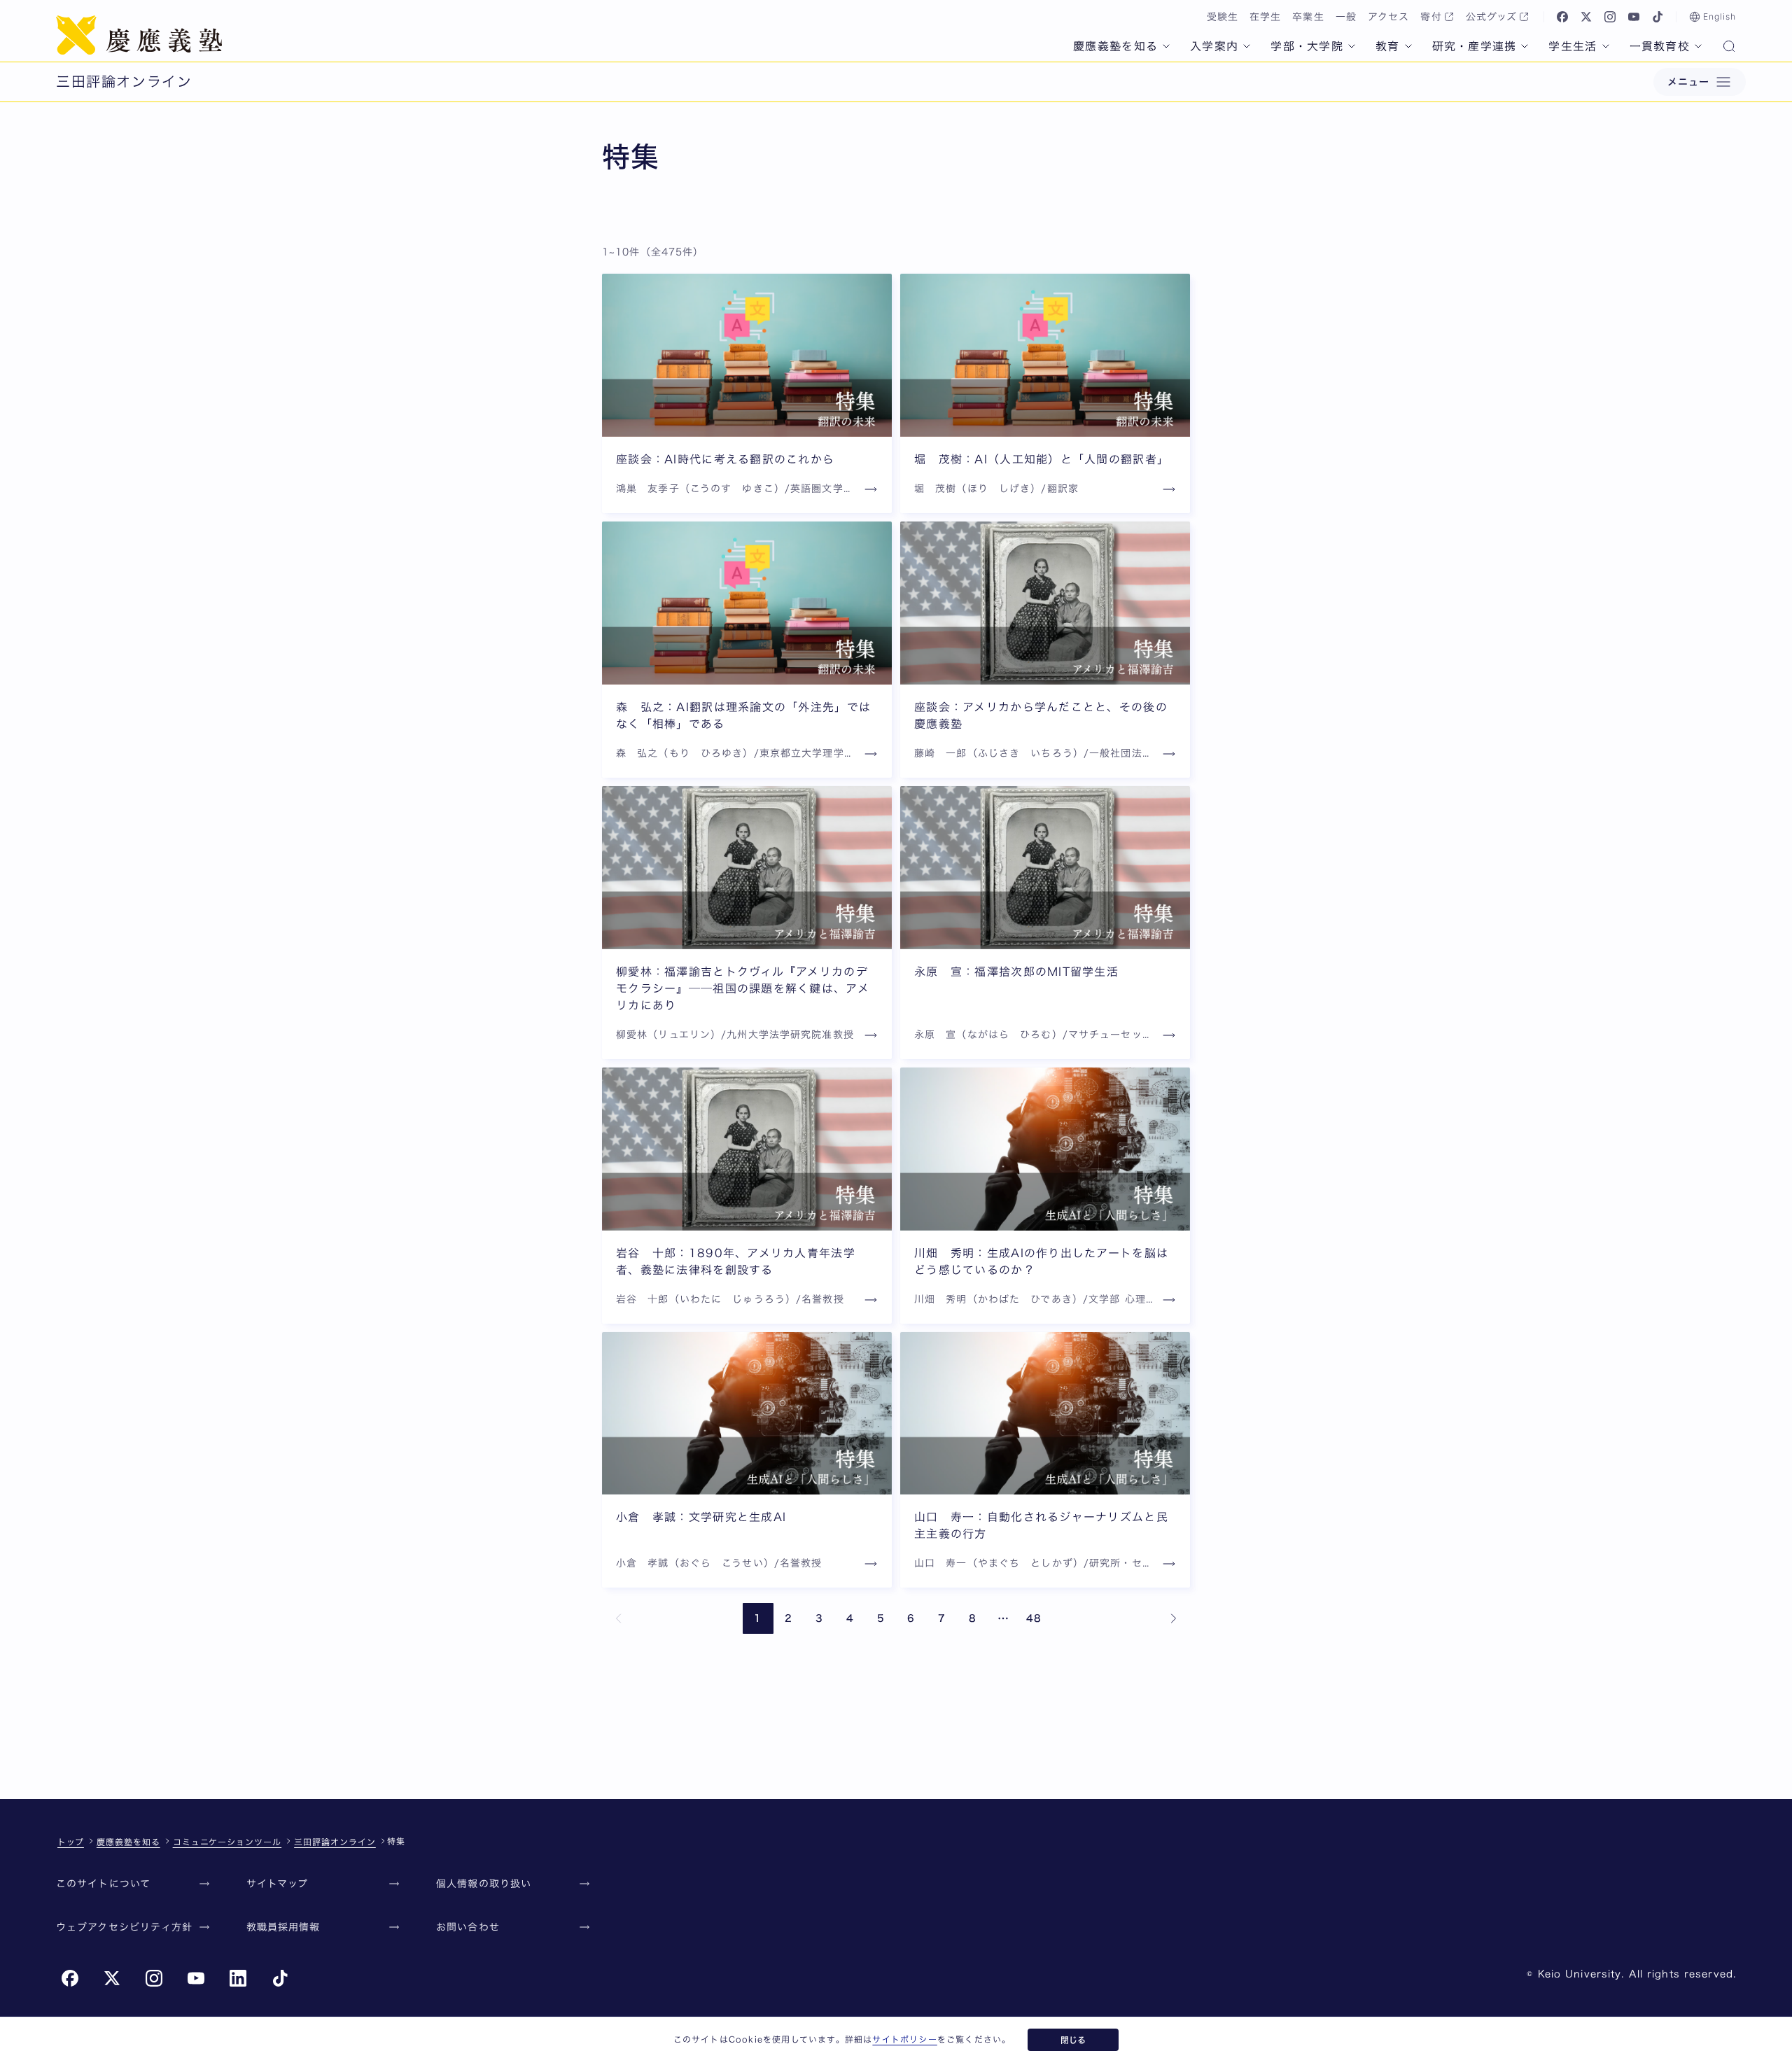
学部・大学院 (1307, 46)
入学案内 (1214, 46)
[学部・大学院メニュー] (1352, 46)
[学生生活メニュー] (1606, 46)
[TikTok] (1658, 17)
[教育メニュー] (1408, 46)
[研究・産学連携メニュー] (1525, 46)
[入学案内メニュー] (1247, 46)
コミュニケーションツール (227, 1842)
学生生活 (1573, 46)
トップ (71, 1842)
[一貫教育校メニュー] (1698, 46)
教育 (1388, 46)
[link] (619, 1618)
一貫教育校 (1660, 46)
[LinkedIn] (238, 1978)
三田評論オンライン (335, 1842)
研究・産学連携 (1475, 46)
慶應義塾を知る (1115, 46)
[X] (1586, 17)
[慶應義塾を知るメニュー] (1166, 46)
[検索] (1729, 48)
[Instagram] (1610, 17)
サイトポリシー (904, 2039)
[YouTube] (1634, 17)
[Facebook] (1562, 17)
